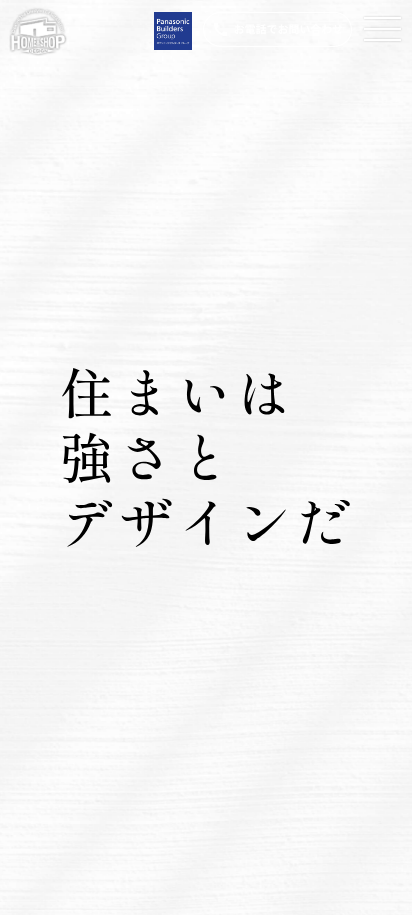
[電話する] (277, 29)
